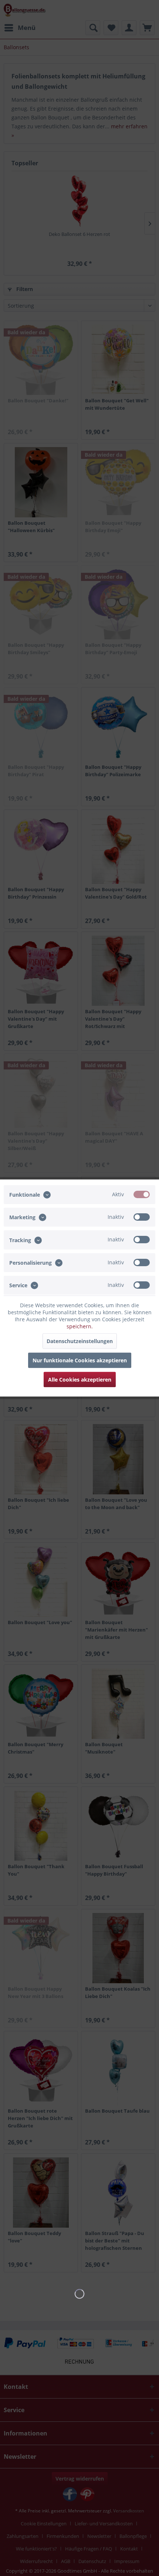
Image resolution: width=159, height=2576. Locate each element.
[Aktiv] (142, 1194)
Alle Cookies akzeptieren (80, 1380)
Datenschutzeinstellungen (80, 1341)
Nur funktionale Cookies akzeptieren (80, 1360)
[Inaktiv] (142, 1217)
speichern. (80, 1326)
